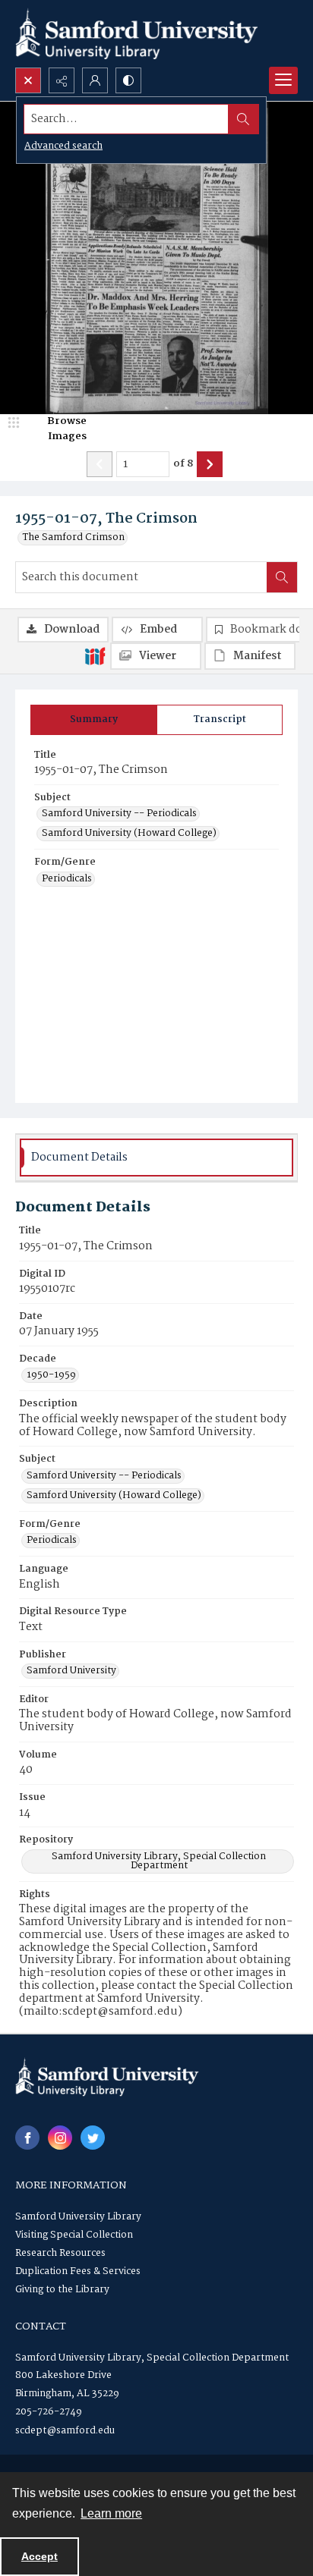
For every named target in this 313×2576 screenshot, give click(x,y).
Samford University (71, 1671)
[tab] (94, 720)
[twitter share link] (93, 2138)
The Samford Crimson (74, 538)
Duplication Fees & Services (78, 2271)
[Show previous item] (100, 464)
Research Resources (60, 2253)
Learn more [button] (111, 2513)
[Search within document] (282, 577)
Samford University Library (78, 2217)
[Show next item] (210, 464)
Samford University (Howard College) (129, 834)
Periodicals (67, 879)
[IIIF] (95, 655)
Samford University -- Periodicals (119, 814)
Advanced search (63, 146)
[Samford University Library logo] (137, 34)
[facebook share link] (27, 2138)
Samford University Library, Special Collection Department (159, 1861)
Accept (40, 2556)
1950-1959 (51, 1375)
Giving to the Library (62, 2290)
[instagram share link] (60, 2138)
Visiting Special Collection (74, 2235)
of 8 (183, 464)
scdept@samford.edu (65, 2431)
